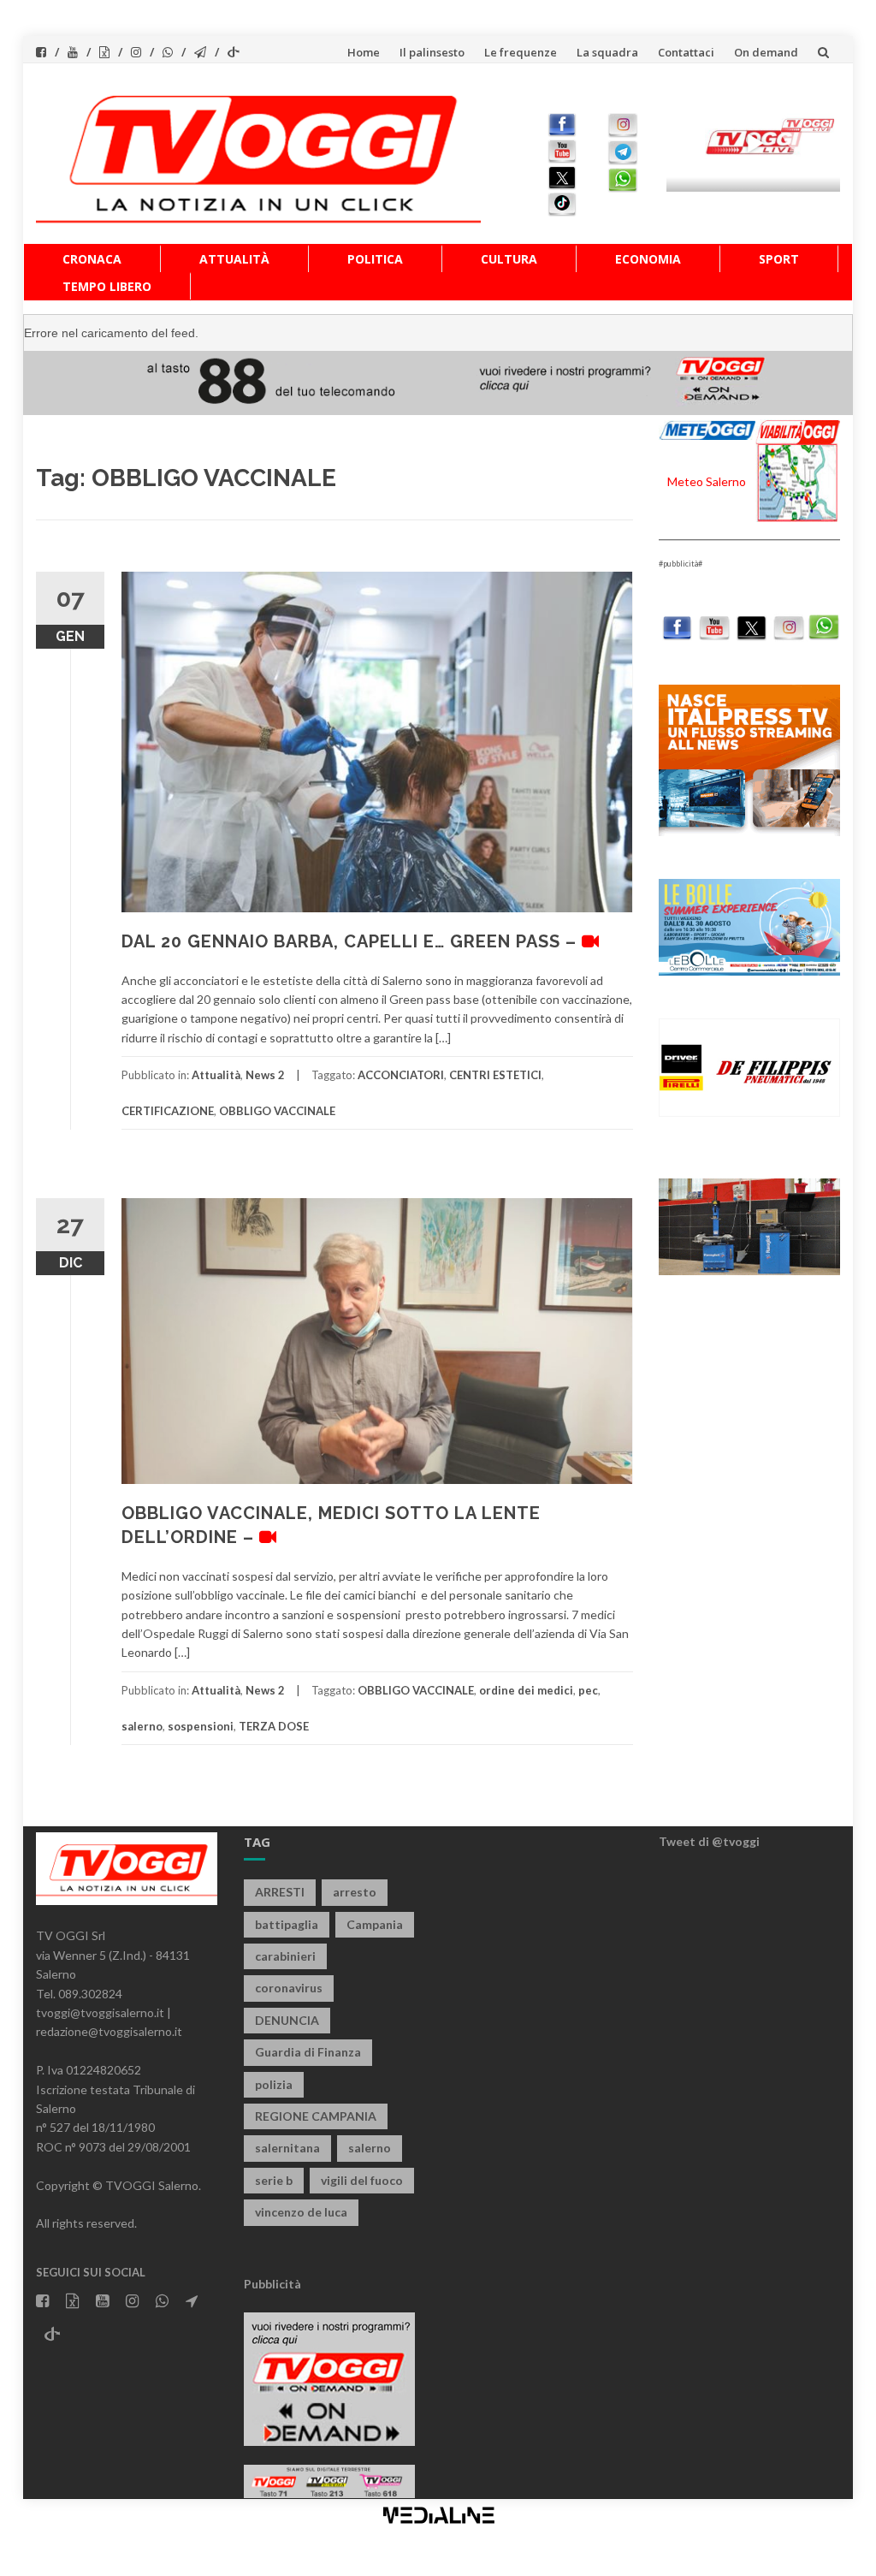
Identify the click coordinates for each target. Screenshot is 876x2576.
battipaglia (287, 1924)
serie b (274, 2180)
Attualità (234, 259)
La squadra (607, 52)
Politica (375, 259)
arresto (355, 1892)
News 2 (265, 1075)
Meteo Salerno (707, 481)
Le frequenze (521, 52)
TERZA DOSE (274, 1726)
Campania (375, 1924)
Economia (648, 259)
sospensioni (201, 1726)
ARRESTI (280, 1892)
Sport (779, 259)
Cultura (509, 259)
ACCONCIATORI (401, 1075)
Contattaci (686, 52)
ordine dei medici (526, 1690)
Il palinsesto (432, 52)
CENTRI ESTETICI (495, 1075)
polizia (274, 2084)
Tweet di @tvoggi (709, 1841)
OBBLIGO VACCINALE (277, 1111)
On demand (766, 52)
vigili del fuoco (362, 2180)
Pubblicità (272, 2284)
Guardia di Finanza (308, 2052)
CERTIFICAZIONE (168, 1111)
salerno (142, 1726)
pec (588, 1690)
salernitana (287, 2148)
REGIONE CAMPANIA (316, 2116)
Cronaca (92, 259)
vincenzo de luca (301, 2212)
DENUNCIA (287, 2020)
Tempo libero (107, 286)
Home (364, 52)
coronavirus (289, 1988)
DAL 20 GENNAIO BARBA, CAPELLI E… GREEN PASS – (352, 941)
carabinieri (285, 1956)
